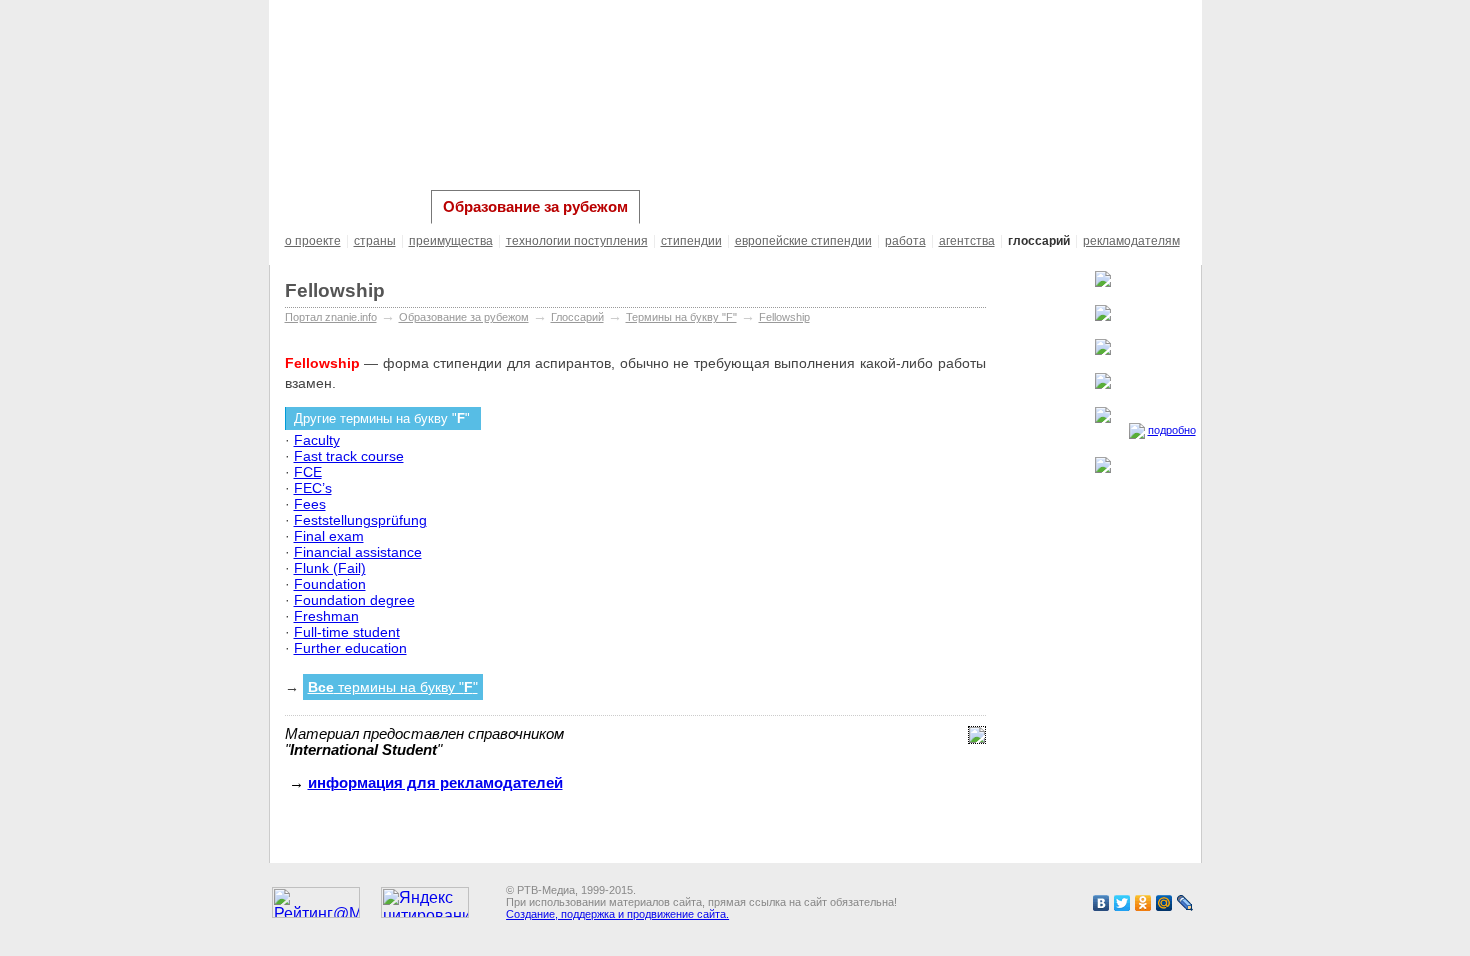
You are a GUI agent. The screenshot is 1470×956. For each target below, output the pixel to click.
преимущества (451, 241)
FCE (308, 472)
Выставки (684, 206)
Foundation (330, 584)
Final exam (329, 536)
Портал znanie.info (331, 317)
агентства (967, 241)
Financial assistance (358, 552)
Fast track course (349, 456)
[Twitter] (1122, 903)
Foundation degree (354, 600)
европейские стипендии (803, 241)
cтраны (375, 241)
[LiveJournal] (1185, 903)
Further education (350, 648)
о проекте (313, 241)
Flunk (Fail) (330, 568)
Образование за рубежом (535, 207)
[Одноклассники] (1143, 903)
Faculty (317, 440)
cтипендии (691, 241)
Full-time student (347, 632)
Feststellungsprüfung (360, 520)
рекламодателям (1131, 241)
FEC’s (313, 488)
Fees (310, 504)
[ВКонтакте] (1101, 903)
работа (905, 241)
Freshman (326, 616)
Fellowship (784, 317)
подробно (1172, 430)
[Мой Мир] (1164, 903)
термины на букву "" (393, 687)
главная (314, 206)
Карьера (391, 206)
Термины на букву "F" (681, 317)
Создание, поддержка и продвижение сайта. (617, 914)
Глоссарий (577, 317)
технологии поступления (577, 241)
